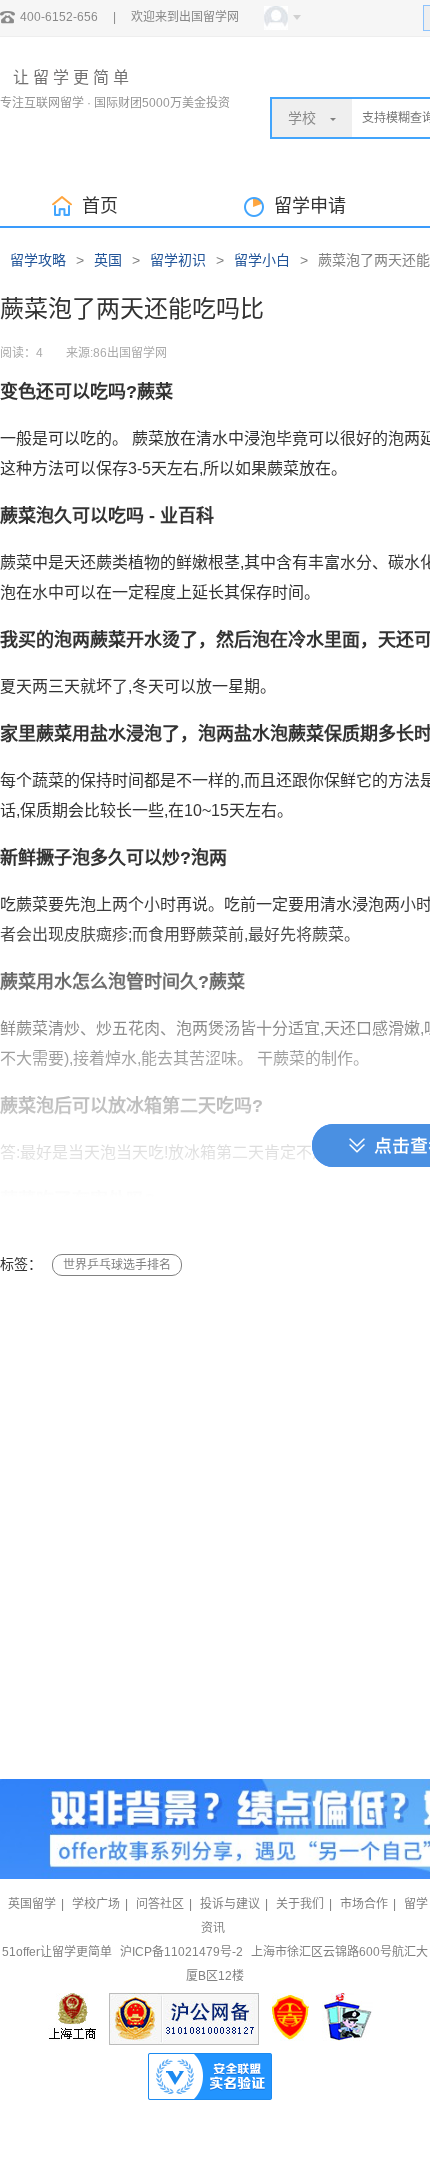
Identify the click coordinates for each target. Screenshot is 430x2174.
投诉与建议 (230, 1904)
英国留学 (32, 1904)
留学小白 (262, 260)
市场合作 (364, 1904)
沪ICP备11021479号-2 (181, 1952)
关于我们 (300, 1904)
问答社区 (160, 1904)
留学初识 (178, 260)
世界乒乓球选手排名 (117, 1265)
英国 (108, 260)
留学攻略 (38, 260)
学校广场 (96, 1904)
